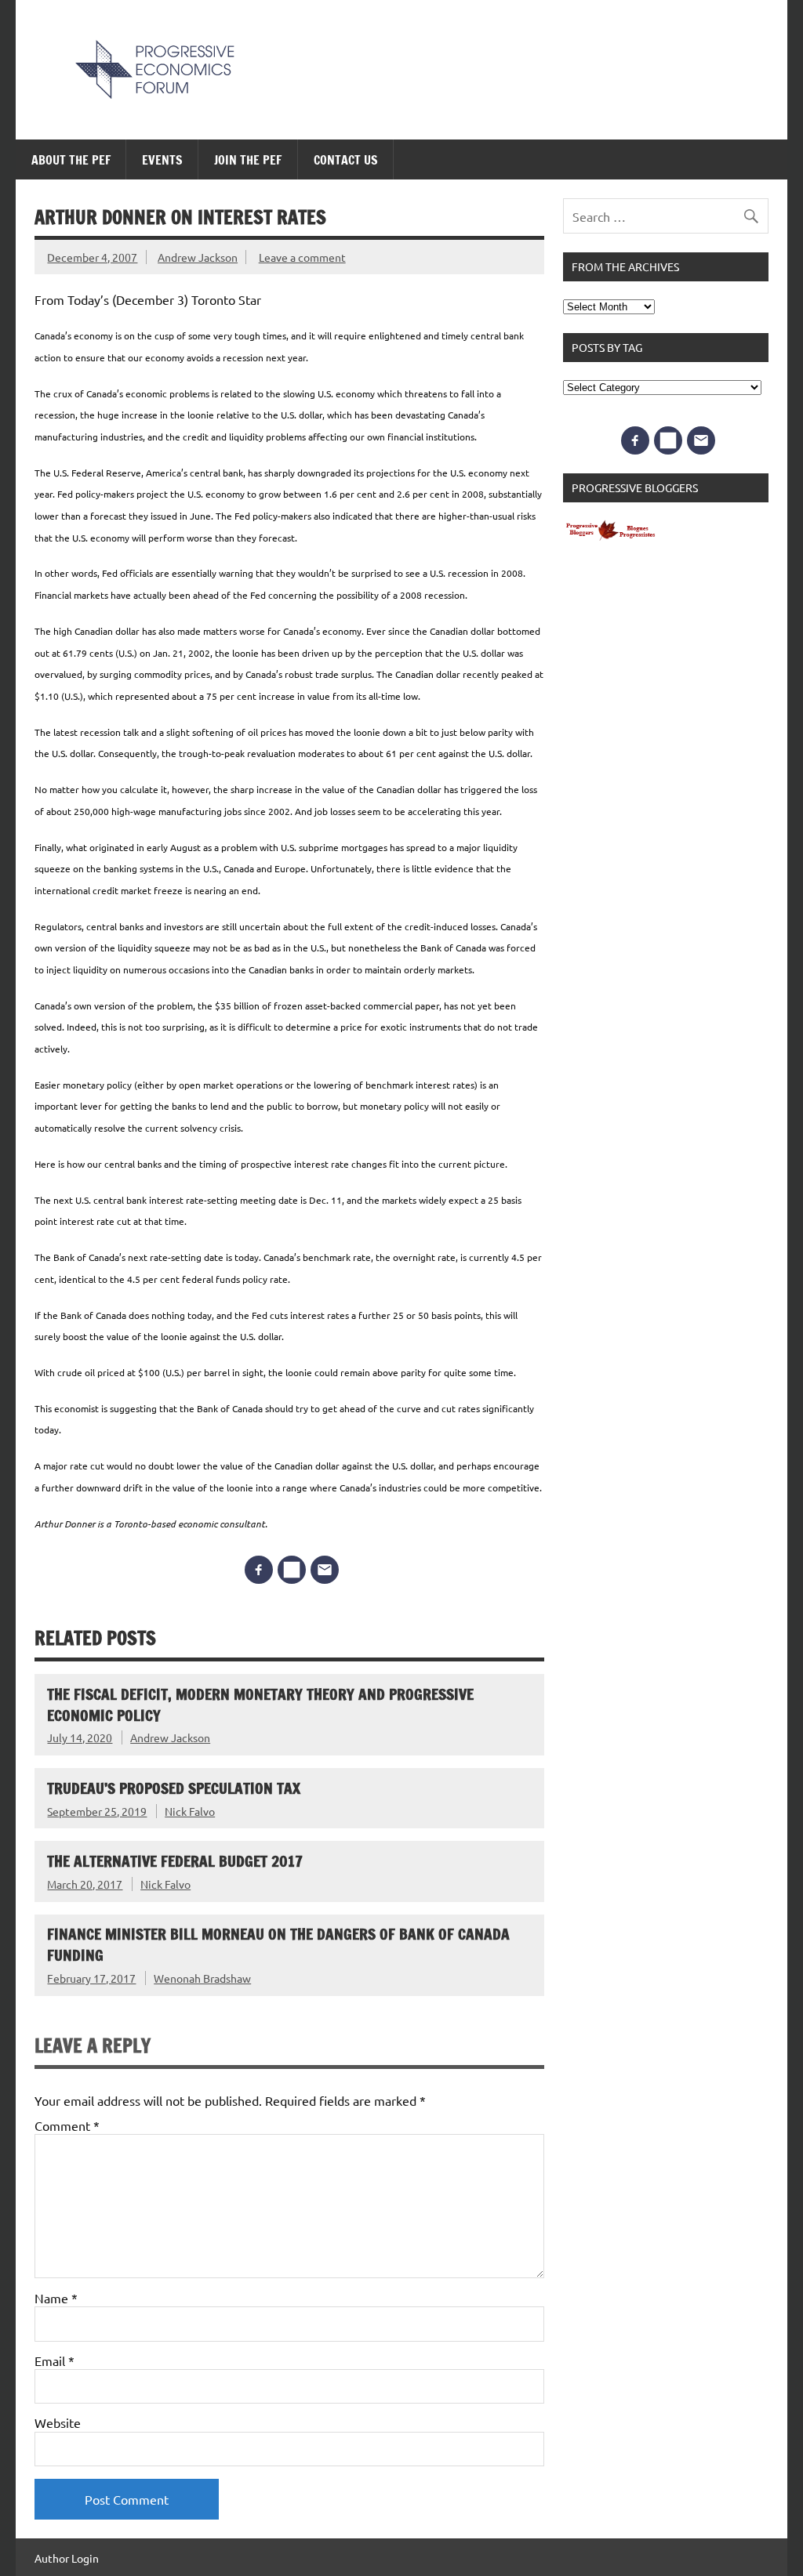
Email (55, 2360)
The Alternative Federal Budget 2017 (175, 1861)
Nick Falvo (190, 1811)
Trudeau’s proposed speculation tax (174, 1788)
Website (58, 2422)
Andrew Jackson (198, 257)
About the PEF (71, 160)
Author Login (67, 2558)
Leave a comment (302, 257)
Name (56, 2298)
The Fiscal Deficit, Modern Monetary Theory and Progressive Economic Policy (260, 1705)
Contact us (346, 160)
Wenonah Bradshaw (202, 1978)
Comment (67, 2125)
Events (162, 160)
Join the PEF (248, 160)
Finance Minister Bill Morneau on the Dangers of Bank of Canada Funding (278, 1944)
